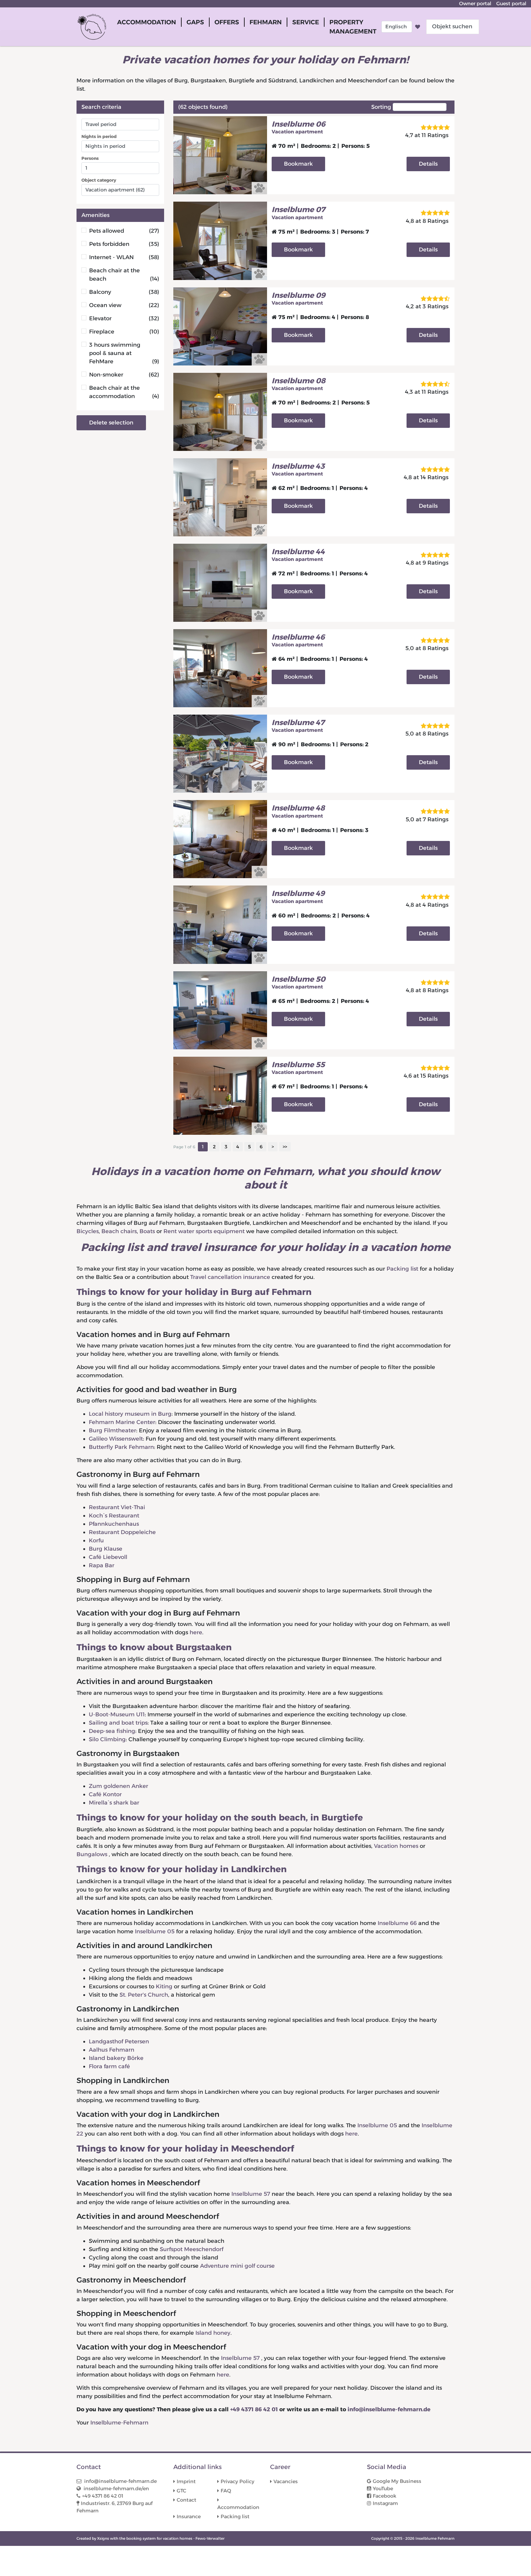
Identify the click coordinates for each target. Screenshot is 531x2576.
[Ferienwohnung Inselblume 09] (220, 326)
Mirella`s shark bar (114, 1803)
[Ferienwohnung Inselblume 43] (220, 497)
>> (285, 1147)
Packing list (402, 1269)
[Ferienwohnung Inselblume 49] (220, 924)
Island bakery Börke (116, 2058)
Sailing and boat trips (118, 1723)
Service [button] (306, 22)
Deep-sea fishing (112, 1731)
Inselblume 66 (397, 1923)
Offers (227, 22)
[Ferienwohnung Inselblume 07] (220, 240)
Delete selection (111, 423)
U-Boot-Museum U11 (117, 1714)
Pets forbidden (124, 244)
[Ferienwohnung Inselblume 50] (220, 1010)
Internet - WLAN (124, 257)
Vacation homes (396, 1846)
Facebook (385, 2496)
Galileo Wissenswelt (116, 1439)
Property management (353, 27)
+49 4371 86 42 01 (254, 2409)
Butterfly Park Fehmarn (121, 1447)
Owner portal (475, 4)
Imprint (186, 2481)
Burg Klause (106, 1549)
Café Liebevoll (108, 1557)
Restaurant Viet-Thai (117, 1507)
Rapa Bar (102, 1565)
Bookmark (298, 164)
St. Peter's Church (144, 1995)
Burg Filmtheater (112, 1430)
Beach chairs (119, 1231)
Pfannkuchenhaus (114, 1524)
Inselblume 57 (252, 2194)
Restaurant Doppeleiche (122, 1532)
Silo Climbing (107, 1739)
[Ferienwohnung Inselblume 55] (220, 1095)
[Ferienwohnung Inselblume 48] (220, 839)
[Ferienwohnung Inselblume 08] (220, 412)
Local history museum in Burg (130, 1414)
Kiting (164, 1986)
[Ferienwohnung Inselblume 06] (220, 155)
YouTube (383, 2489)
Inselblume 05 (155, 1931)
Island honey (213, 2333)
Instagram (385, 2503)
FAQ (226, 2491)
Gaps (195, 22)
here (196, 1632)
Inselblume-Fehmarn (119, 2423)
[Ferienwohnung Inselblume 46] (220, 668)
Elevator (124, 318)
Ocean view (124, 305)
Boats (147, 1231)
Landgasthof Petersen (119, 2041)
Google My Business (397, 2481)
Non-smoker (124, 375)
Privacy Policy (238, 2481)
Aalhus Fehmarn (112, 2050)
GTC (181, 2491)
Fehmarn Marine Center (122, 1422)
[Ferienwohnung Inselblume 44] (220, 582)
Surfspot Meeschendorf (192, 2249)
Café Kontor (105, 1794)
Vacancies (286, 2481)
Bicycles (88, 1231)
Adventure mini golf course (237, 2266)
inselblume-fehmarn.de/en (116, 2489)
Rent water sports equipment (204, 1231)
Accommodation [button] (147, 22)
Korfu (96, 1540)
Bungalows (93, 1854)
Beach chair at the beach (124, 275)
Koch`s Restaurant (114, 1516)
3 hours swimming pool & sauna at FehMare (124, 353)
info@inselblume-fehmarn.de (389, 2409)
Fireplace (124, 332)
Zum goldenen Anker (118, 1786)
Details (428, 164)
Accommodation (238, 2507)
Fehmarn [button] (266, 22)
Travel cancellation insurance (230, 1277)
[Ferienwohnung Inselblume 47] (220, 753)
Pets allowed (124, 231)
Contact (187, 2500)
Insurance (189, 2517)
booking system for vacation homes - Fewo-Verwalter (175, 2538)
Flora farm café (109, 2066)
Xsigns (103, 2538)
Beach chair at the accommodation (124, 392)
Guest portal (511, 4)
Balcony (124, 292)
